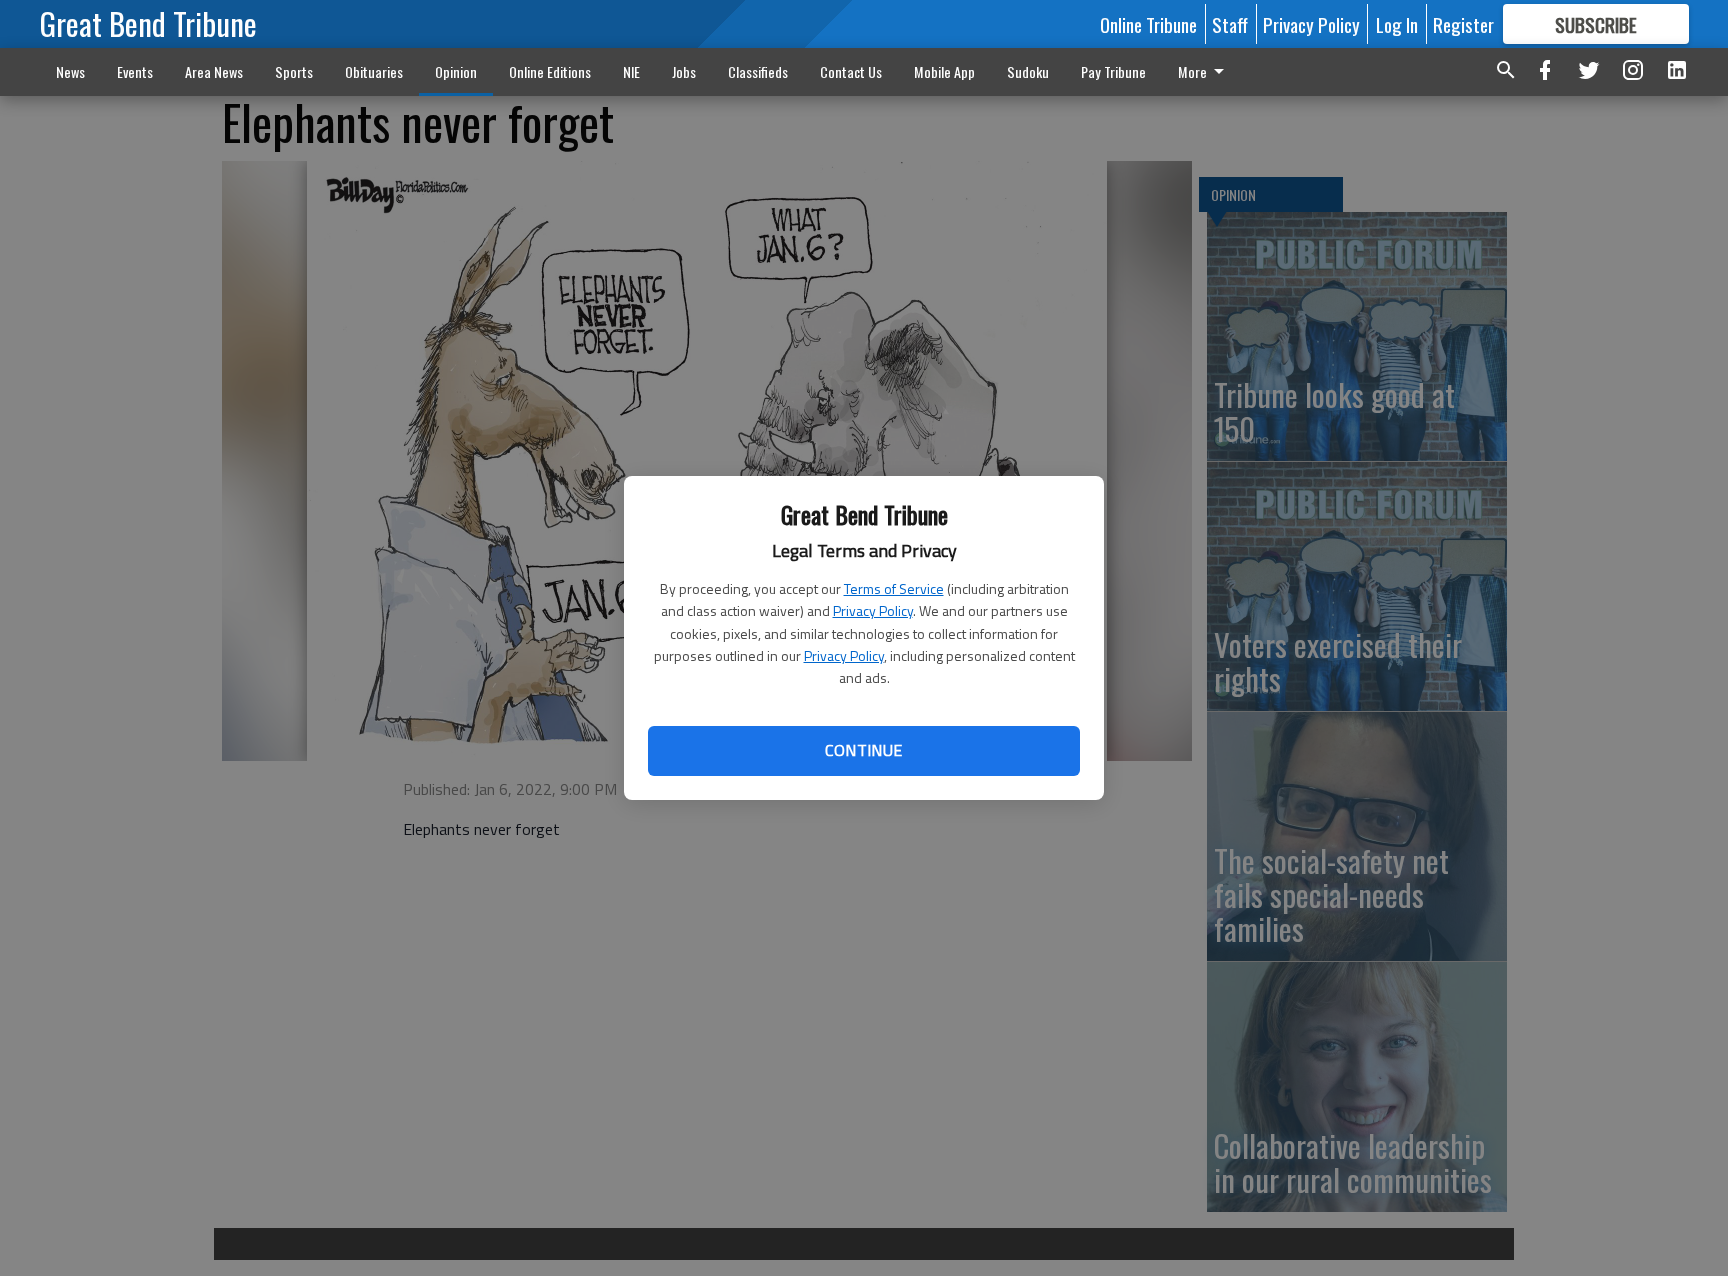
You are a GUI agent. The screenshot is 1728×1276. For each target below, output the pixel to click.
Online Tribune (1148, 24)
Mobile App (944, 71)
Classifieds (758, 71)
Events (135, 71)
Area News (214, 71)
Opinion (456, 71)
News (70, 71)
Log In (1397, 24)
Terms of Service (894, 588)
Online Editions (550, 71)
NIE (631, 71)
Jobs (684, 71)
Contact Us (851, 71)
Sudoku (1028, 71)
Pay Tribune (1113, 71)
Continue (863, 750)
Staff (1230, 24)
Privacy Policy (873, 610)
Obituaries (374, 71)
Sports (294, 71)
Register (1463, 24)
